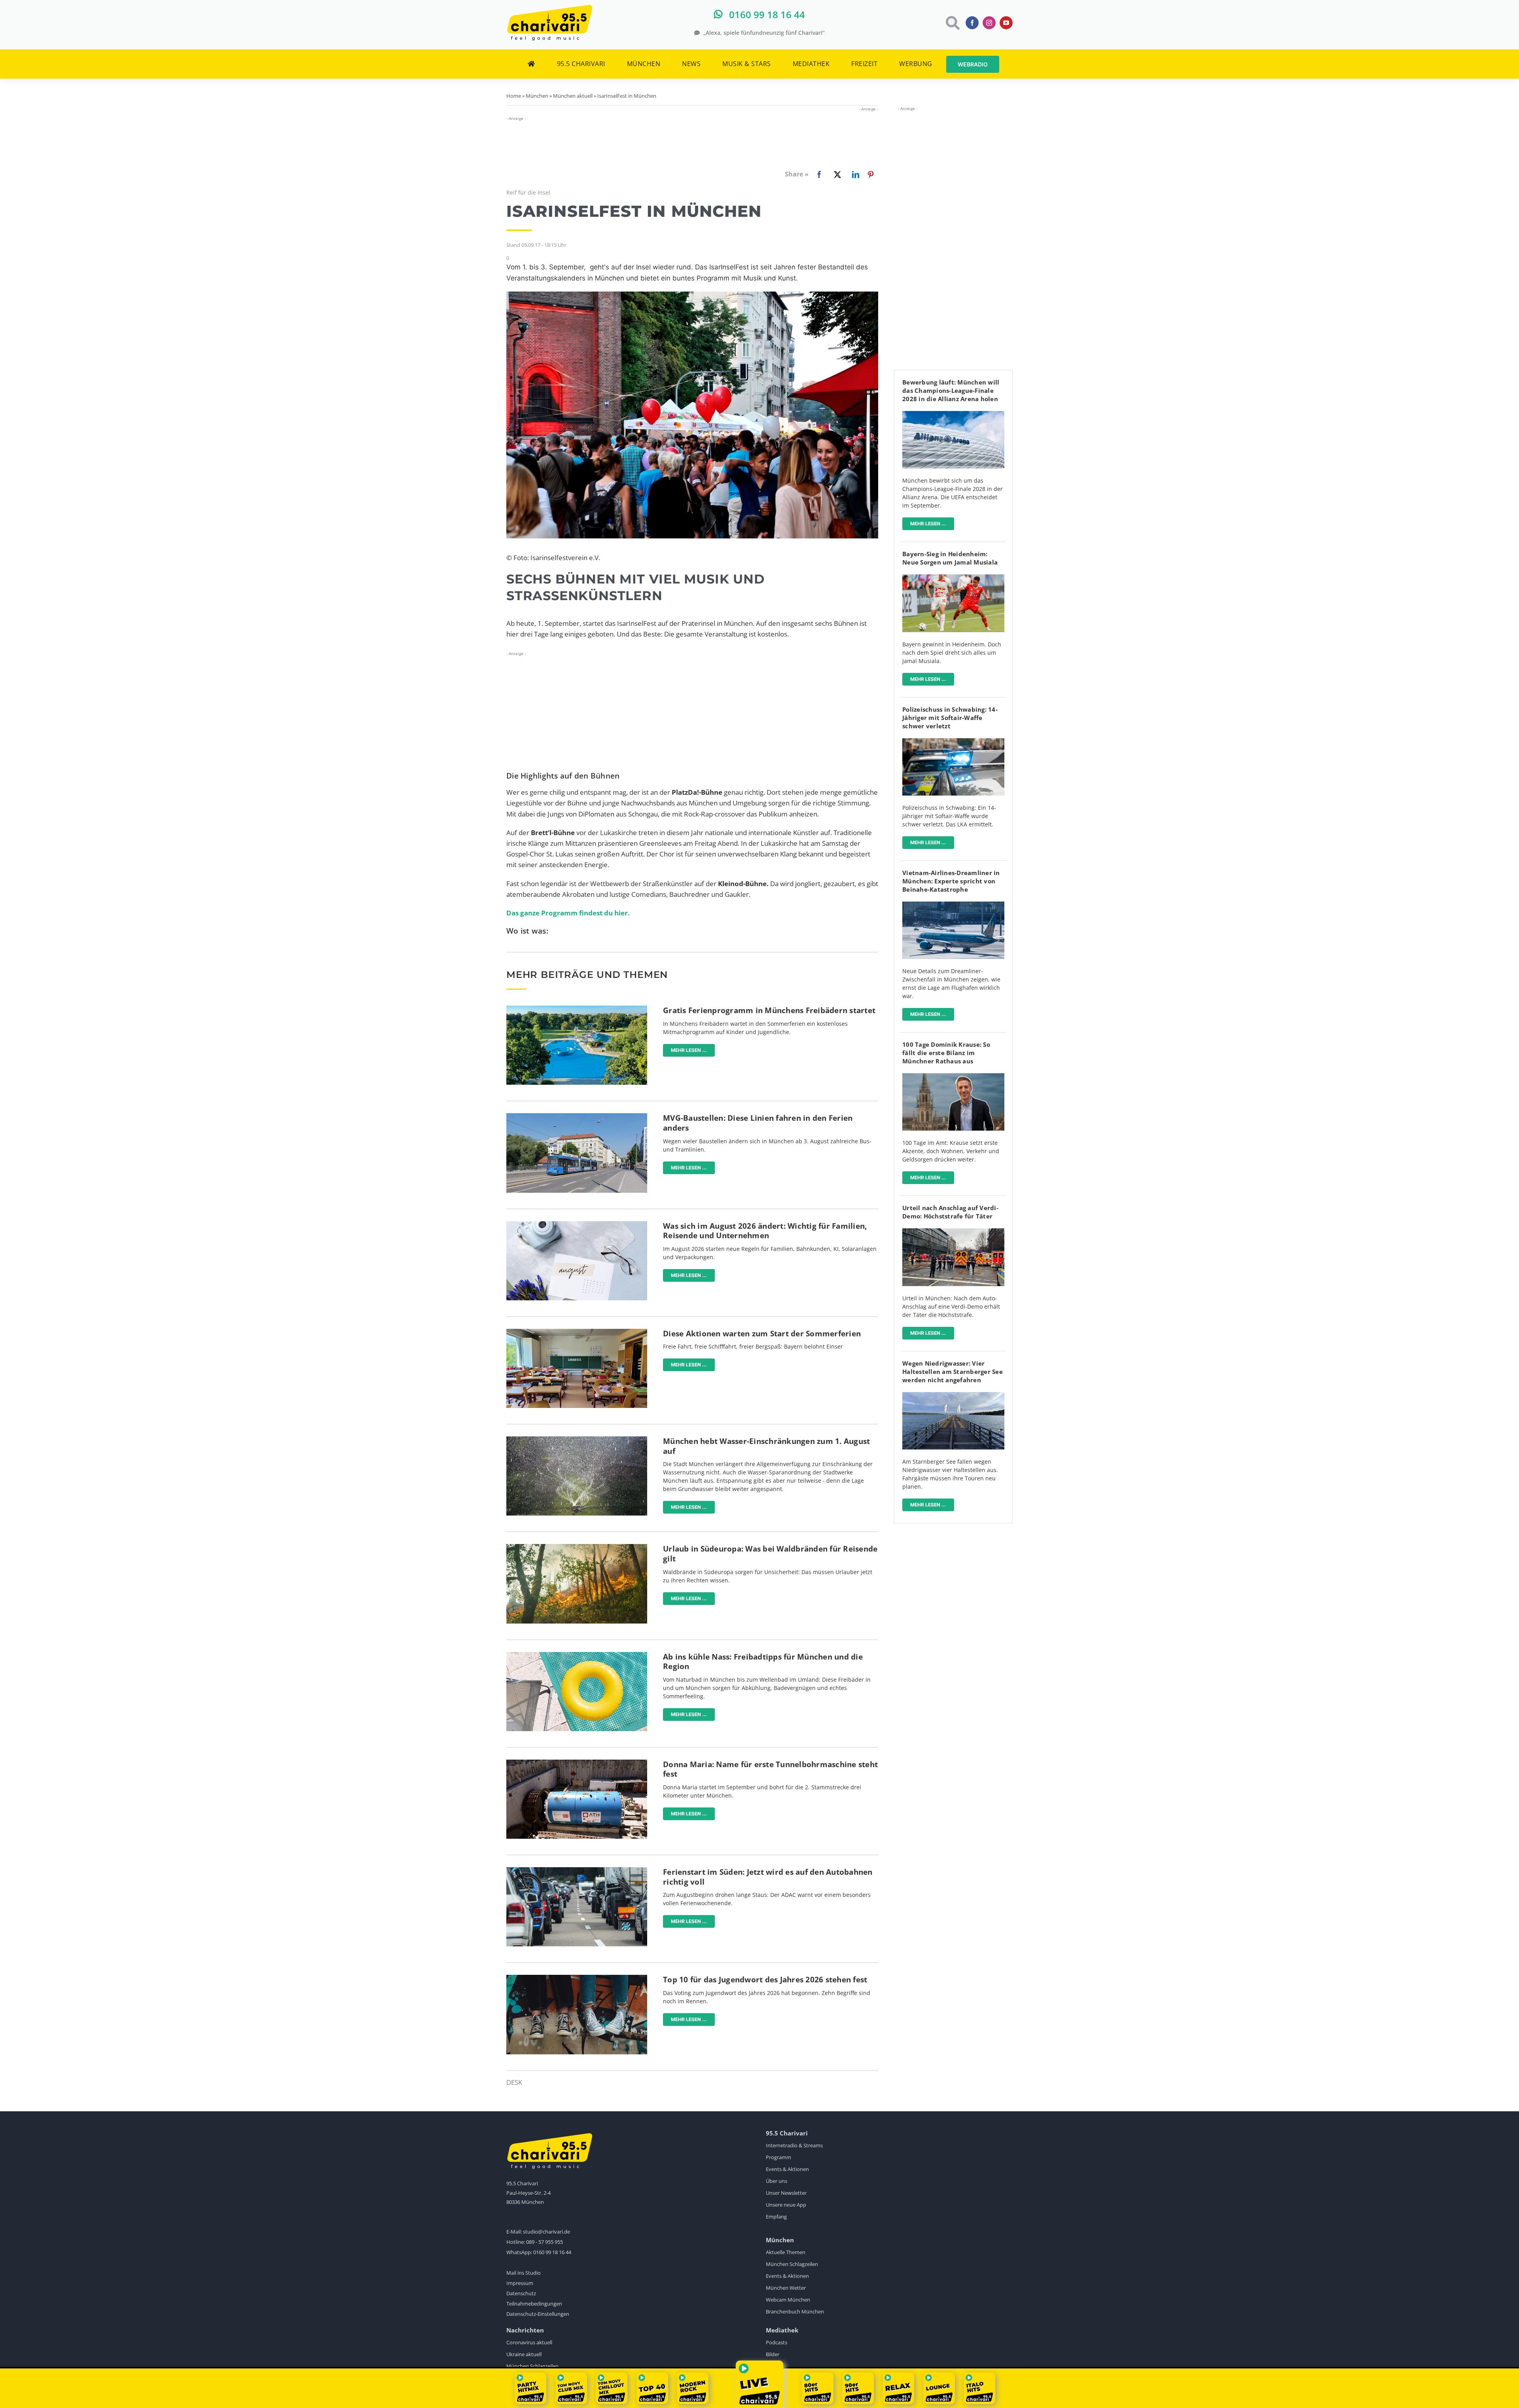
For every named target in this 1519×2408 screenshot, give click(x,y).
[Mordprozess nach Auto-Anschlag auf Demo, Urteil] (953, 1232)
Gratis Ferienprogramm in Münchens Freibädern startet (769, 1010)
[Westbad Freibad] (577, 1009)
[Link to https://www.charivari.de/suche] (952, 23)
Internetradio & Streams (794, 2145)
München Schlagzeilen (792, 2264)
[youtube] (1006, 23)
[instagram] (989, 23)
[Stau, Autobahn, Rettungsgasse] (577, 1871)
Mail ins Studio (524, 2273)
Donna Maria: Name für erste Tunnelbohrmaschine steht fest (770, 1769)
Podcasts (777, 2342)
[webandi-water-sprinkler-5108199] (577, 1440)
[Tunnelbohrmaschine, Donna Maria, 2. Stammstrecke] (577, 1763)
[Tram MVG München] (577, 1117)
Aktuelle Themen (786, 2252)
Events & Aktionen (787, 2169)
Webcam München (788, 2300)
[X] (836, 174)
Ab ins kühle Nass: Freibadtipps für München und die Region (763, 1662)
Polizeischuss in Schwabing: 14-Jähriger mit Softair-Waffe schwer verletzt (950, 718)
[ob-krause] (953, 1077)
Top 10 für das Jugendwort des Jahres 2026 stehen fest (765, 1980)
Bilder (773, 2354)
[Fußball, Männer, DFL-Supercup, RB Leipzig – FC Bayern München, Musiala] (953, 578)
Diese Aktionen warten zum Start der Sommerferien (762, 1334)
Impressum (520, 2283)
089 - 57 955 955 (545, 2242)
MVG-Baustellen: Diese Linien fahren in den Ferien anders (758, 1123)
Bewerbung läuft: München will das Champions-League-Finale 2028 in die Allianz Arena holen (951, 390)
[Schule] (577, 1332)
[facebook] (972, 23)
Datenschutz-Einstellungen (538, 2314)
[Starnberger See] (953, 1395)
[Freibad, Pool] (577, 1655)
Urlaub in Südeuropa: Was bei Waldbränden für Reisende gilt (770, 1554)
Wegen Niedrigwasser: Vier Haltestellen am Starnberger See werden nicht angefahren (953, 1372)
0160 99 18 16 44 (552, 2252)
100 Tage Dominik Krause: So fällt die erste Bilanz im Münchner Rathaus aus (946, 1053)
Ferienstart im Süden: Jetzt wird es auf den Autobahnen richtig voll (768, 1877)
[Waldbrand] (577, 1547)
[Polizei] (953, 742)
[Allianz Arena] (953, 414)
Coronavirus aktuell (529, 2342)
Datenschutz (521, 2293)
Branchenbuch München (795, 2311)
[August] (577, 1225)
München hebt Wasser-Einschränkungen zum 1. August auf (766, 1446)
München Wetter (786, 2288)
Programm (778, 2157)
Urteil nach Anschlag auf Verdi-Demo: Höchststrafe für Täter (950, 1212)
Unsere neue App (786, 2205)
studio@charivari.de (546, 2232)
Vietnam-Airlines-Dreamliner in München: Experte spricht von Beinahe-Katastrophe (951, 881)
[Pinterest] (871, 174)
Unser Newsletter (786, 2193)
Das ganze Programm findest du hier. (568, 913)
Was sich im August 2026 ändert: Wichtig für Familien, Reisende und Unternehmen (765, 1231)
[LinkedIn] (854, 174)
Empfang (776, 2217)
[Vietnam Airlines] (953, 905)
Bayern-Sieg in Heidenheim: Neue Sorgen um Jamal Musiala (950, 558)
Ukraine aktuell (524, 2354)
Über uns (777, 2181)
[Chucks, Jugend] (577, 1978)
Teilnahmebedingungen (534, 2304)
